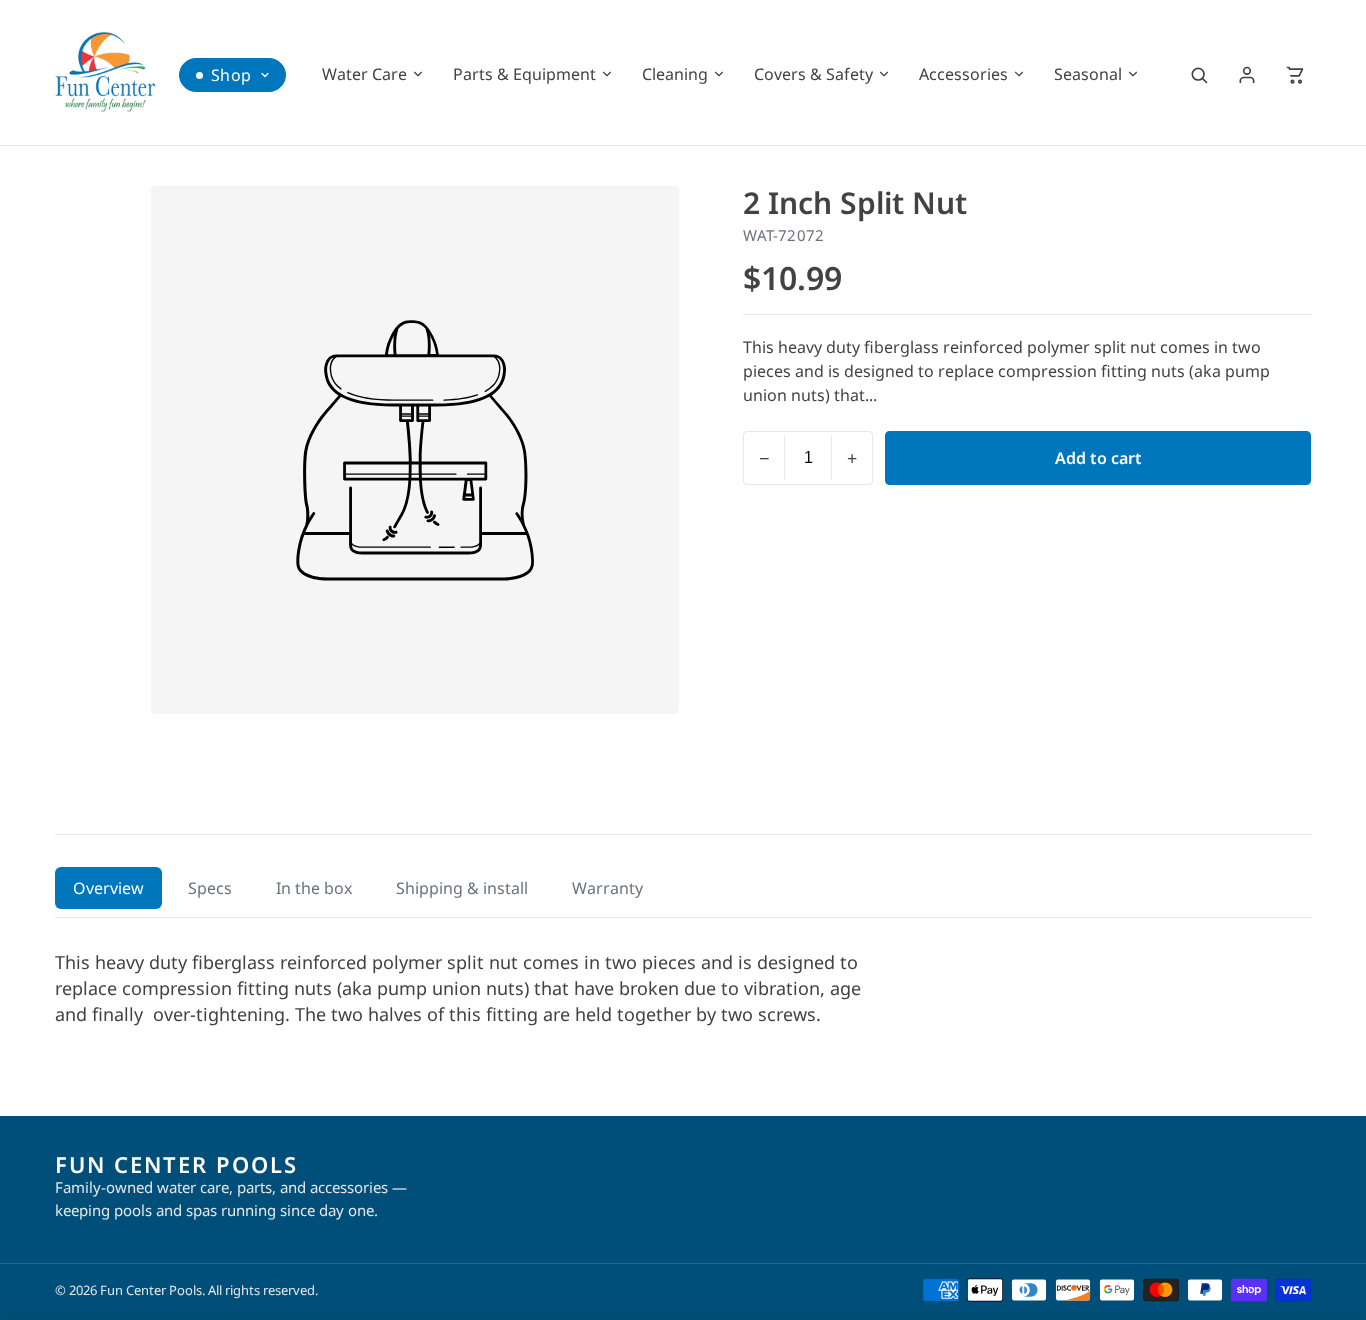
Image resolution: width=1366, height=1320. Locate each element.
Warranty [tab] (607, 888)
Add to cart (1098, 458)
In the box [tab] (314, 888)
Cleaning (675, 74)
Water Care (364, 74)
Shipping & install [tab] (462, 888)
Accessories (963, 74)
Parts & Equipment (524, 74)
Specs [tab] (210, 888)
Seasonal (1088, 74)
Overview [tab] (108, 888)
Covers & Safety (813, 74)
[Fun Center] (105, 72)
